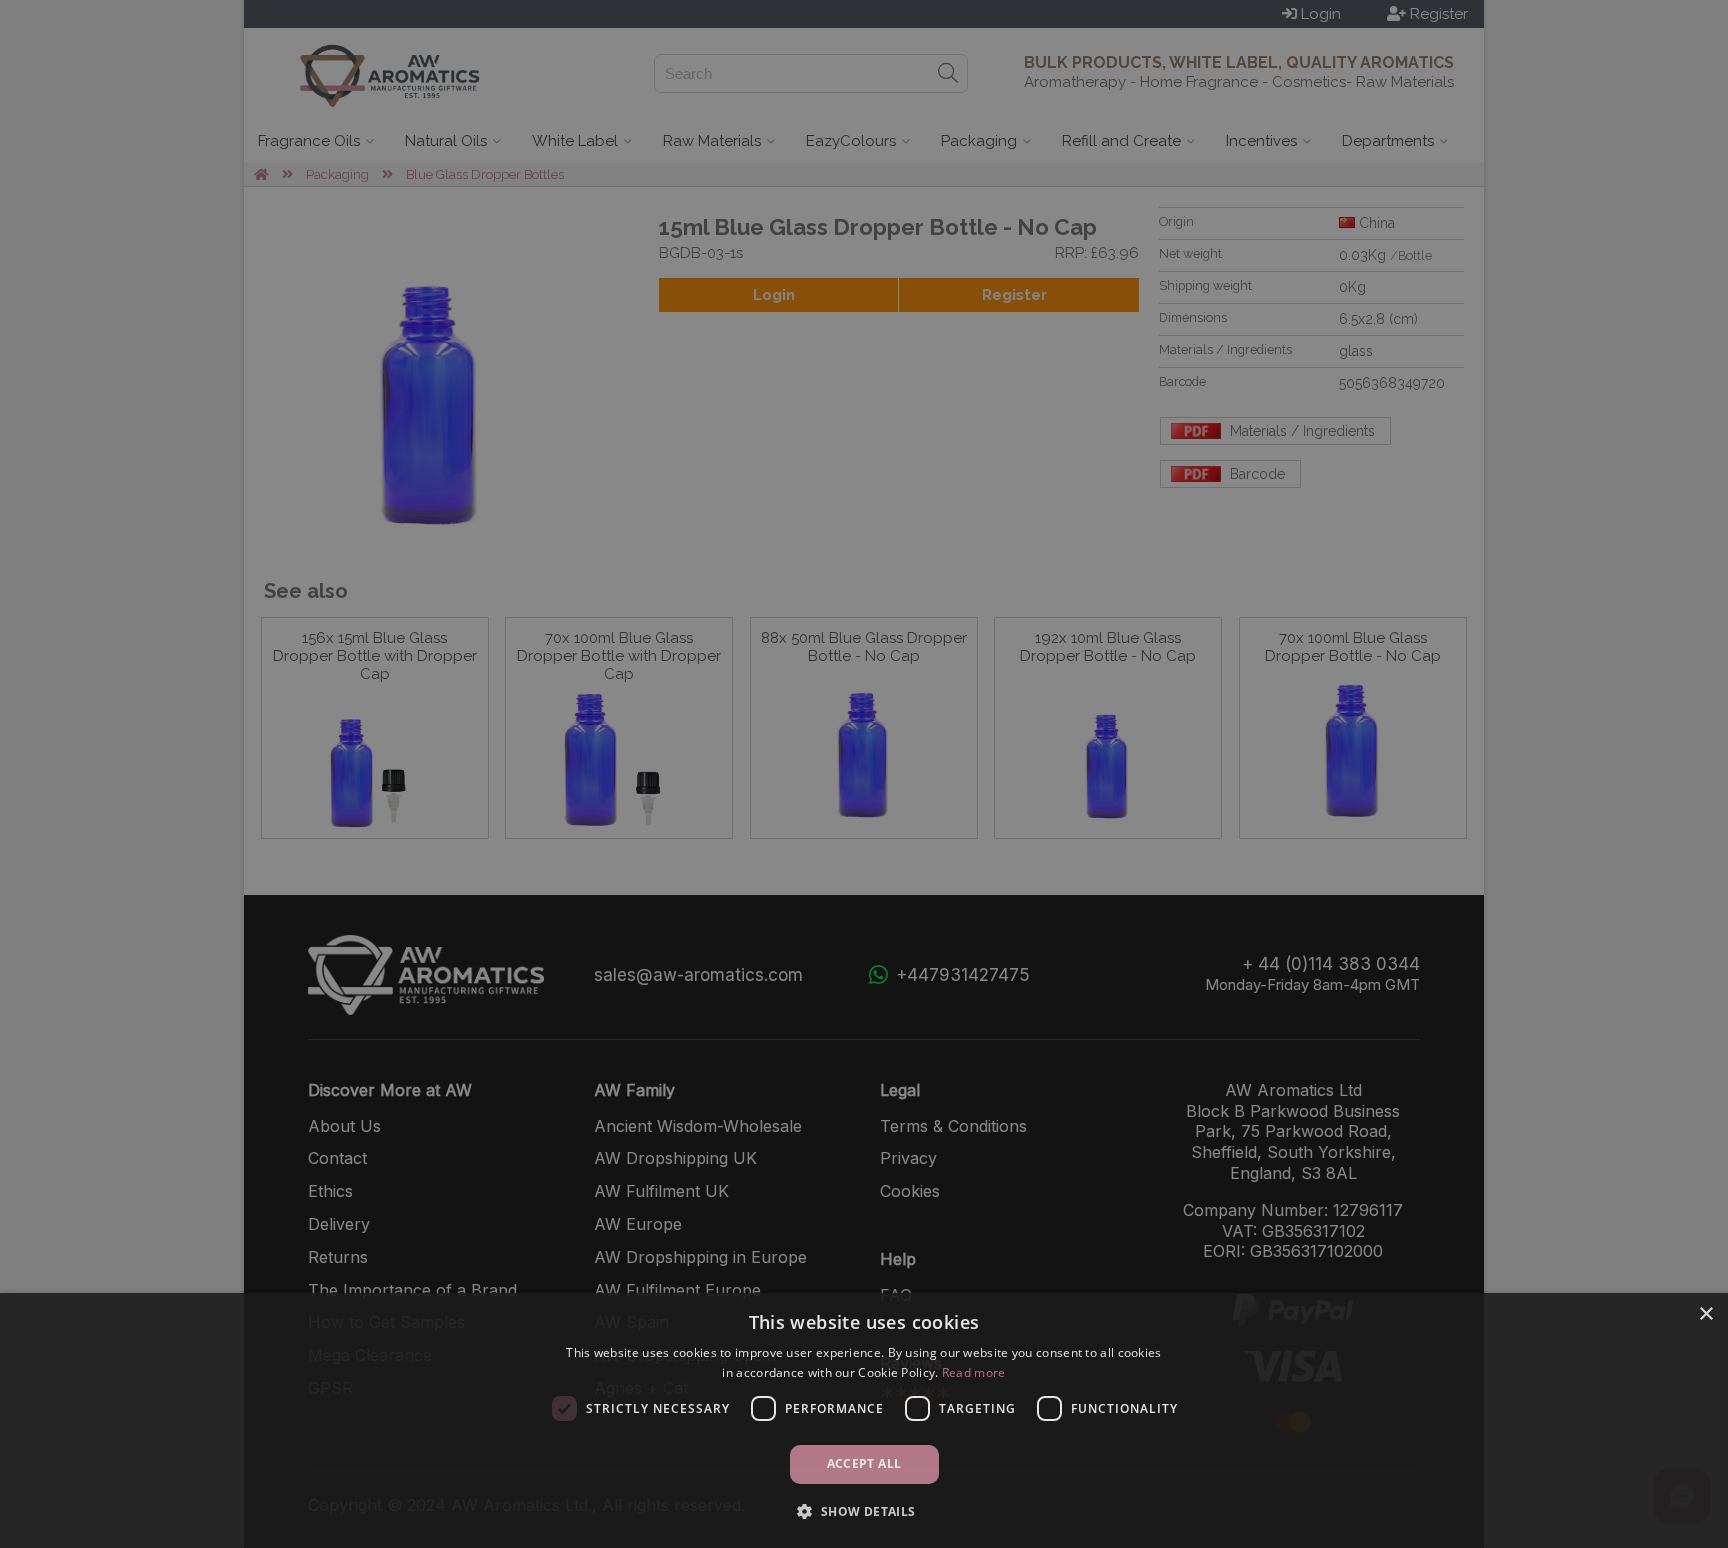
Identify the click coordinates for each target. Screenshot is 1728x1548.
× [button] (1705, 1314)
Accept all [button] (864, 1463)
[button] (863, 1511)
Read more (974, 1372)
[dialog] (864, 1420)
